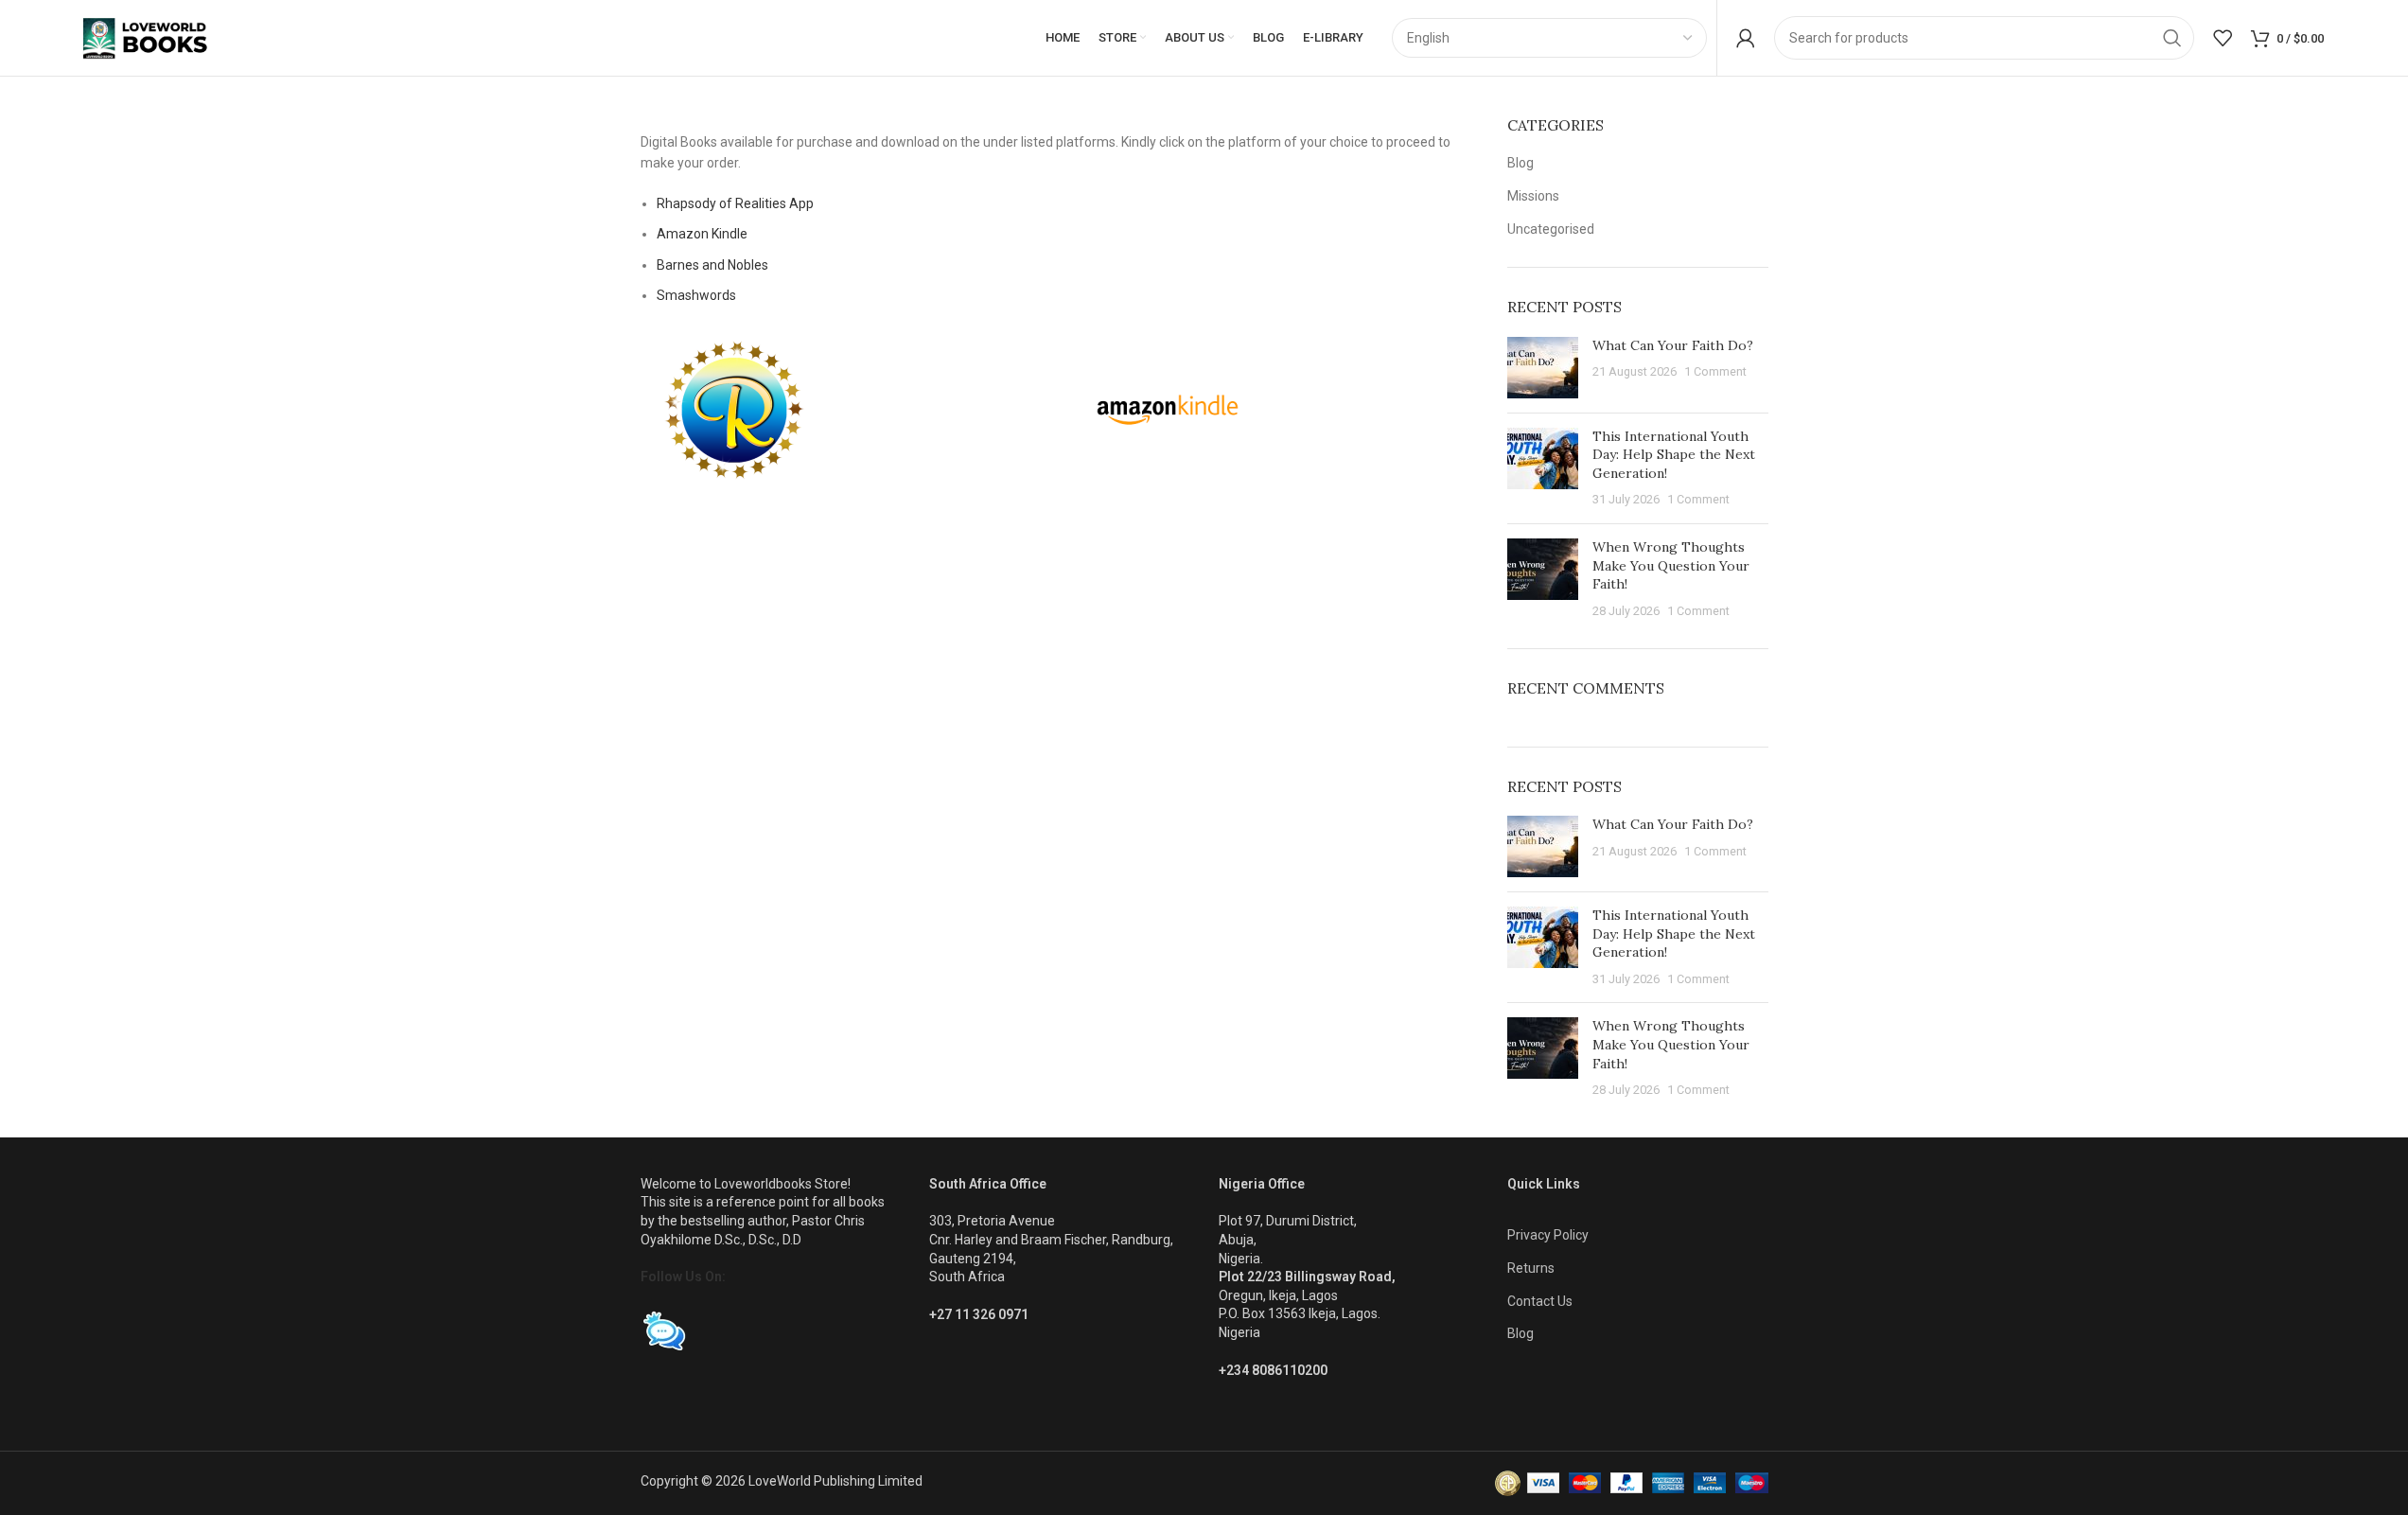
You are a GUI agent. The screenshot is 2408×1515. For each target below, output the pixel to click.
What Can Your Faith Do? (1673, 345)
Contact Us (1540, 1301)
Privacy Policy (1548, 1235)
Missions (1533, 196)
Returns (1531, 1268)
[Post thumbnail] (1543, 368)
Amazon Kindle (702, 234)
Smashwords (696, 295)
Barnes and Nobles (712, 265)
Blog (1520, 163)
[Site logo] (162, 37)
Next (1503, 118)
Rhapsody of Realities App (735, 203)
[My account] (1746, 38)
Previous (616, 118)
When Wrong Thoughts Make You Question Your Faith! (1671, 565)
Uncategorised (1551, 229)
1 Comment (1715, 371)
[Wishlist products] (2223, 38)
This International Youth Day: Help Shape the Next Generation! (1674, 455)
